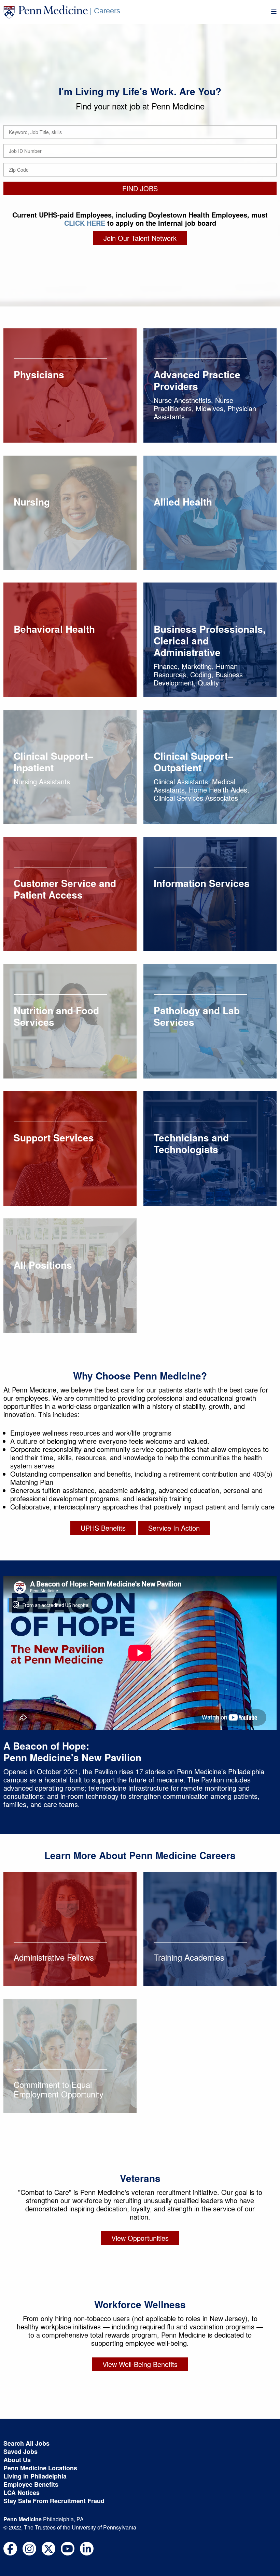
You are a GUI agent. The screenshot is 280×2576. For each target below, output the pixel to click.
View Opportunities (140, 2238)
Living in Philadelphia (35, 2476)
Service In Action (174, 1528)
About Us (17, 2460)
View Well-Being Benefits (140, 2364)
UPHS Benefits (103, 1528)
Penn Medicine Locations (40, 2468)
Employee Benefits (31, 2484)
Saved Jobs (20, 2451)
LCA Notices (22, 2493)
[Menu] (274, 12)
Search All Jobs (26, 2443)
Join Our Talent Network (140, 238)
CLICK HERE (85, 223)
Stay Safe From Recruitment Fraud (54, 2501)
